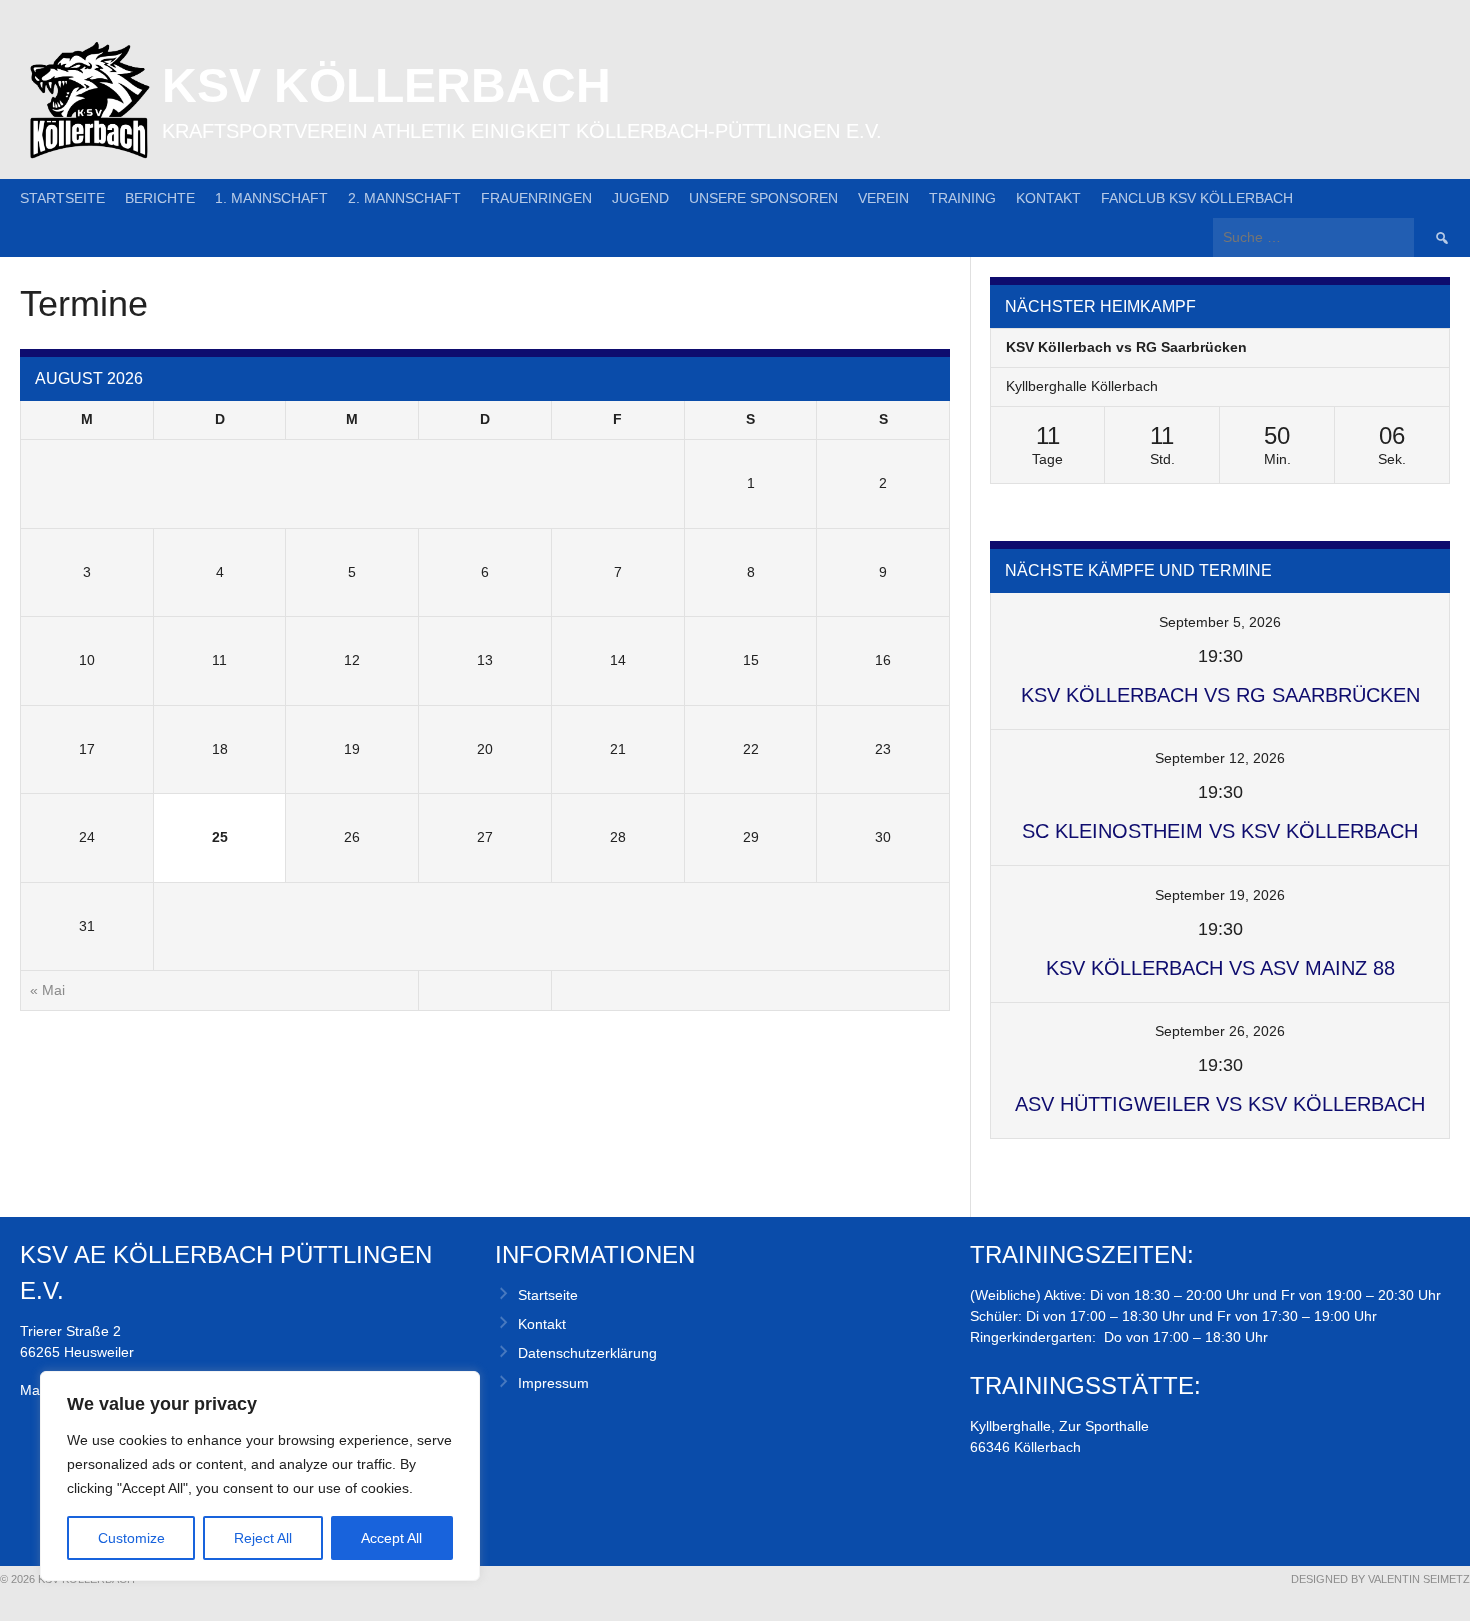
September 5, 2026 (1220, 622)
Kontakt (1048, 198)
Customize (131, 1538)
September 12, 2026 (1220, 758)
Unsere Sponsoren (763, 198)
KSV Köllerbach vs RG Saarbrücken (1126, 347)
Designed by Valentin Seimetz (1380, 1579)
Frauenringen (536, 198)
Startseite (62, 198)
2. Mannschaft (404, 198)
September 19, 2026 (1220, 895)
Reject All (263, 1538)
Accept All (391, 1538)
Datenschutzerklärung (587, 1353)
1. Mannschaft (271, 198)
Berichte (160, 198)
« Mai (47, 990)
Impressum (553, 1383)
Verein (883, 198)
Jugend (640, 198)
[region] (260, 1476)
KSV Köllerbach (386, 85)
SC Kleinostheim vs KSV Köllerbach (1220, 831)
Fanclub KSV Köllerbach (1197, 198)
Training (962, 198)
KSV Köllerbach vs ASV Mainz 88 (1220, 968)
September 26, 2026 (1220, 1031)
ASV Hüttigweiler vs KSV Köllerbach (1220, 1104)
